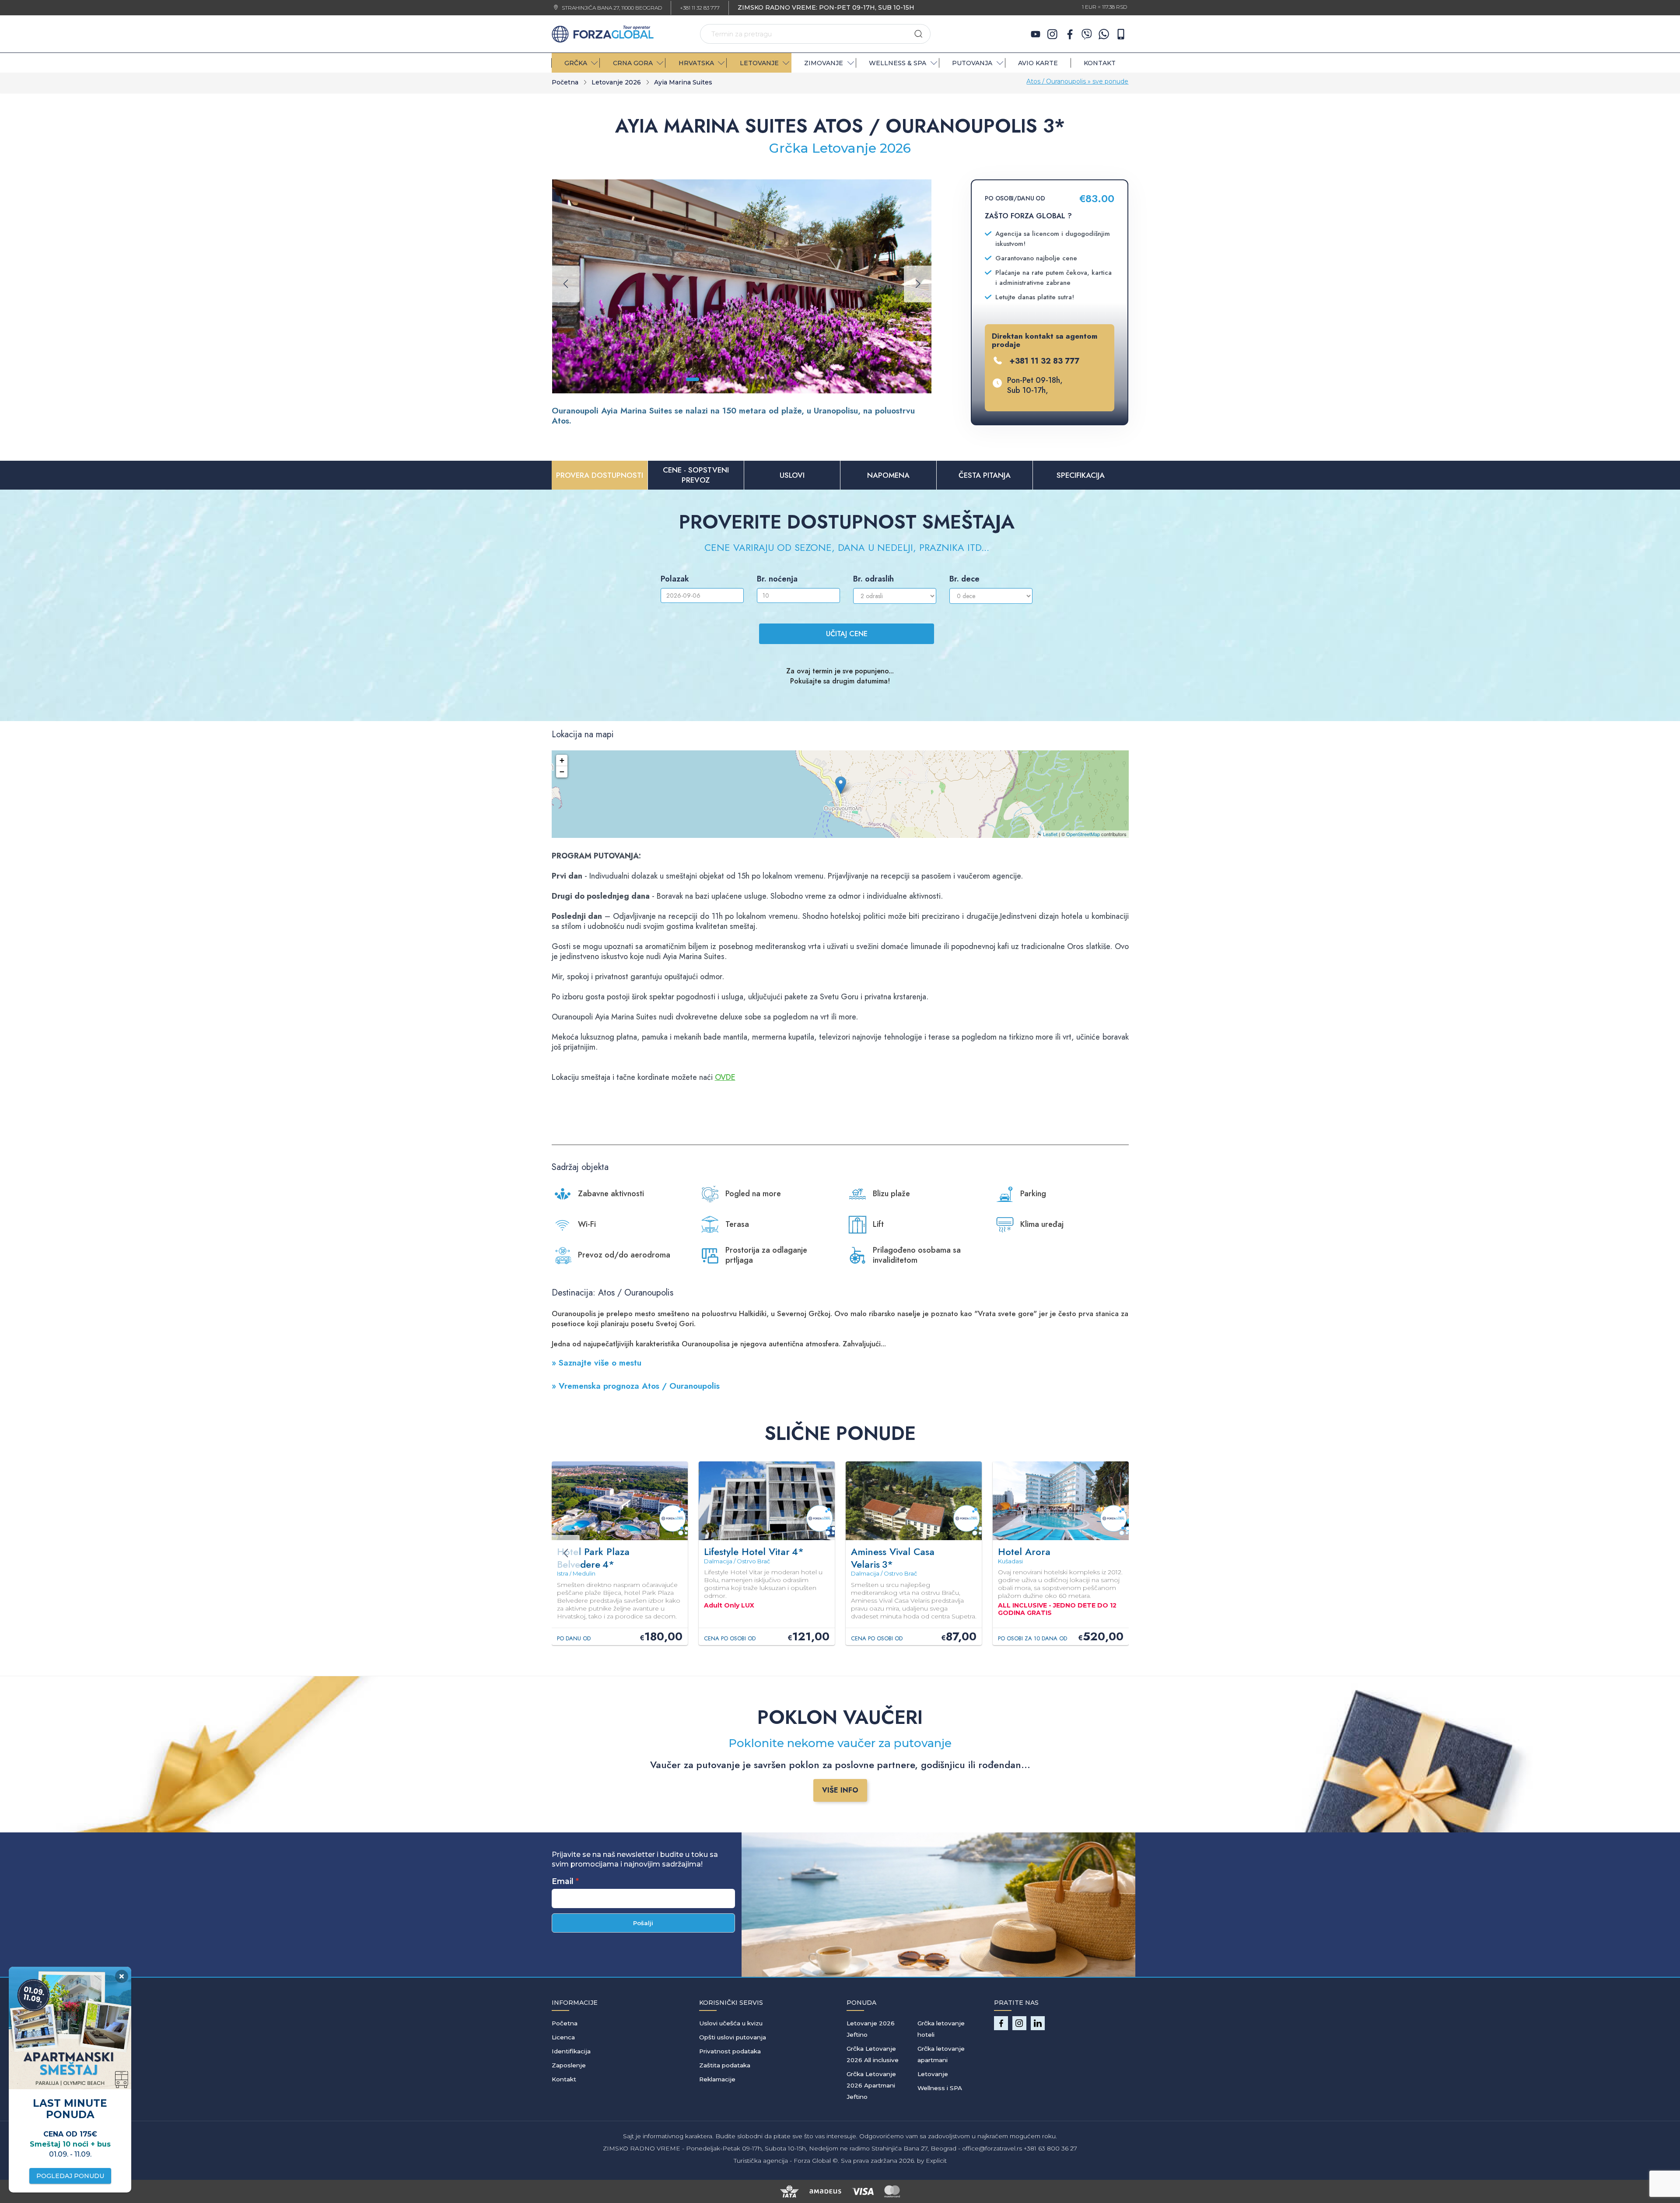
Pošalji (643, 1923)
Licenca (563, 2037)
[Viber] (1087, 34)
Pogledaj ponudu (70, 2176)
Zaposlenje (569, 2065)
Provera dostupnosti (600, 475)
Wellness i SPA (940, 2088)
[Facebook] (1070, 34)
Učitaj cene (847, 634)
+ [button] (562, 760)
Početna (565, 82)
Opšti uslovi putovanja (733, 2037)
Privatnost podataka (730, 2051)
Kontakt (1100, 63)
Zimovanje (824, 63)
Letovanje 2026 (616, 82)
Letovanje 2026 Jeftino (871, 2029)
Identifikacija (571, 2051)
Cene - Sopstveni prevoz (696, 475)
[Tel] (1121, 34)
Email (563, 1881)
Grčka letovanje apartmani (941, 2054)
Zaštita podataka (725, 2065)
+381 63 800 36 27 (1050, 2148)
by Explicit (932, 2161)
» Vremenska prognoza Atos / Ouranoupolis (636, 1386)
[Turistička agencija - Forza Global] (603, 33)
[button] (681, 379)
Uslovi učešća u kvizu (731, 2023)
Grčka (576, 63)
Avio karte (1038, 63)
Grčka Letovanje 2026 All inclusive (873, 2054)
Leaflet (1050, 834)
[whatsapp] (1104, 34)
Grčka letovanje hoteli (941, 2029)
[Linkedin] (1038, 2023)
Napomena (888, 475)
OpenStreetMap (1083, 834)
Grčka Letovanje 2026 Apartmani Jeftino (871, 2085)
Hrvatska (696, 63)
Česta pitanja (985, 475)
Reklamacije (717, 2079)
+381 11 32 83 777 (700, 8)
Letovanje (933, 2074)
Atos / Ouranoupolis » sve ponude (1077, 81)
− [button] (562, 772)
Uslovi (792, 475)
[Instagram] (1053, 34)
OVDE (725, 1077)
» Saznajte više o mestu (597, 1363)
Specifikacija (1081, 475)
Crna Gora (633, 63)
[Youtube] (1036, 34)
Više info (840, 1790)
